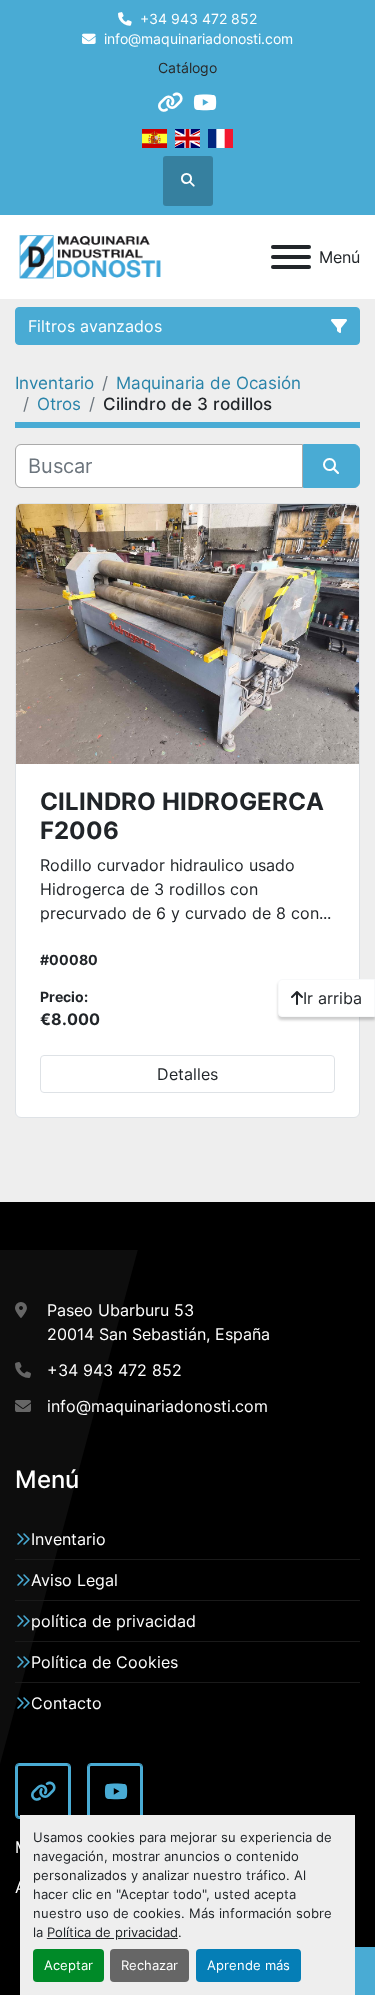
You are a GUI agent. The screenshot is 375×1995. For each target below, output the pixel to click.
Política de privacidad (112, 1932)
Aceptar (68, 1965)
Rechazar (149, 1965)
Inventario (68, 1539)
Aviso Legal (74, 1580)
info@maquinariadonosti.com (198, 39)
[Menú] (291, 257)
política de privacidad (113, 1621)
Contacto (66, 1703)
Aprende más (248, 1965)
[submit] (332, 466)
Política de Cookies (104, 1662)
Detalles (187, 1074)
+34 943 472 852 (198, 19)
